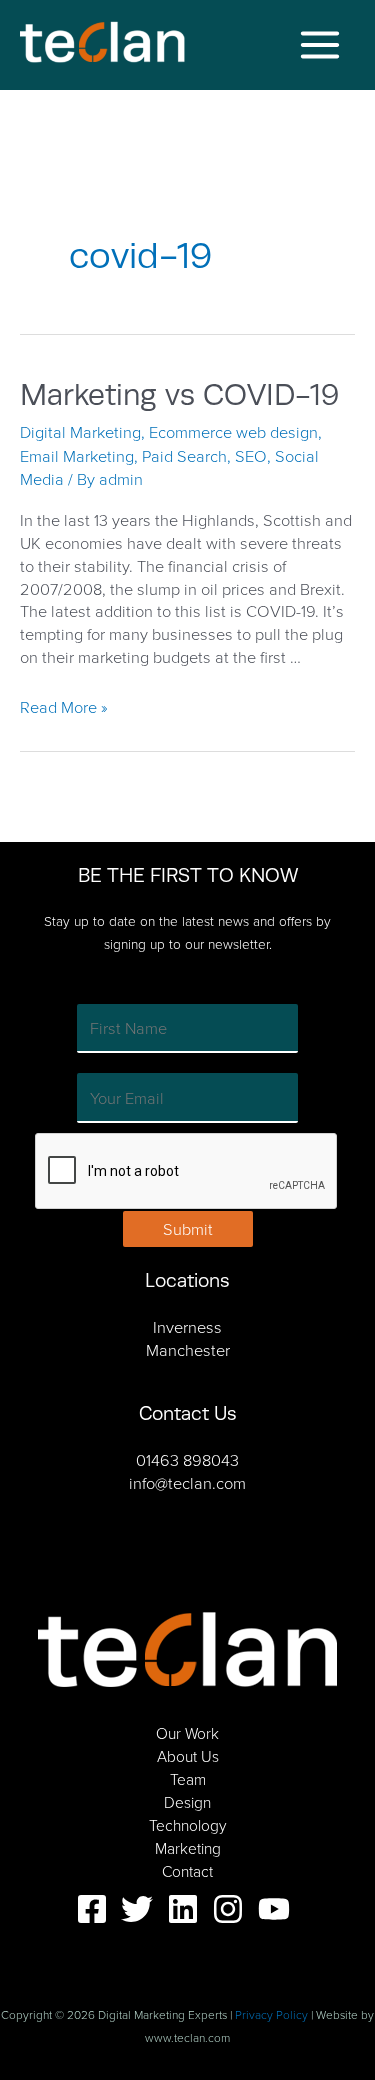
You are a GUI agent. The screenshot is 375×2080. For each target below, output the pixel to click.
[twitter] (142, 1909)
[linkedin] (188, 1909)
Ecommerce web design (233, 431)
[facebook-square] (97, 1909)
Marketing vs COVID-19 (179, 395)
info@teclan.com (187, 1482)
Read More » (64, 706)
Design (187, 1802)
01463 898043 (187, 1459)
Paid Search (184, 455)
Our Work (187, 1733)
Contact (187, 1871)
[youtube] (279, 1909)
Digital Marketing (80, 431)
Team (188, 1779)
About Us (188, 1756)
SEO (251, 455)
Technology (187, 1825)
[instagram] (233, 1909)
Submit (188, 1228)
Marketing (188, 1848)
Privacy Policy (271, 2014)
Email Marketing (77, 455)
